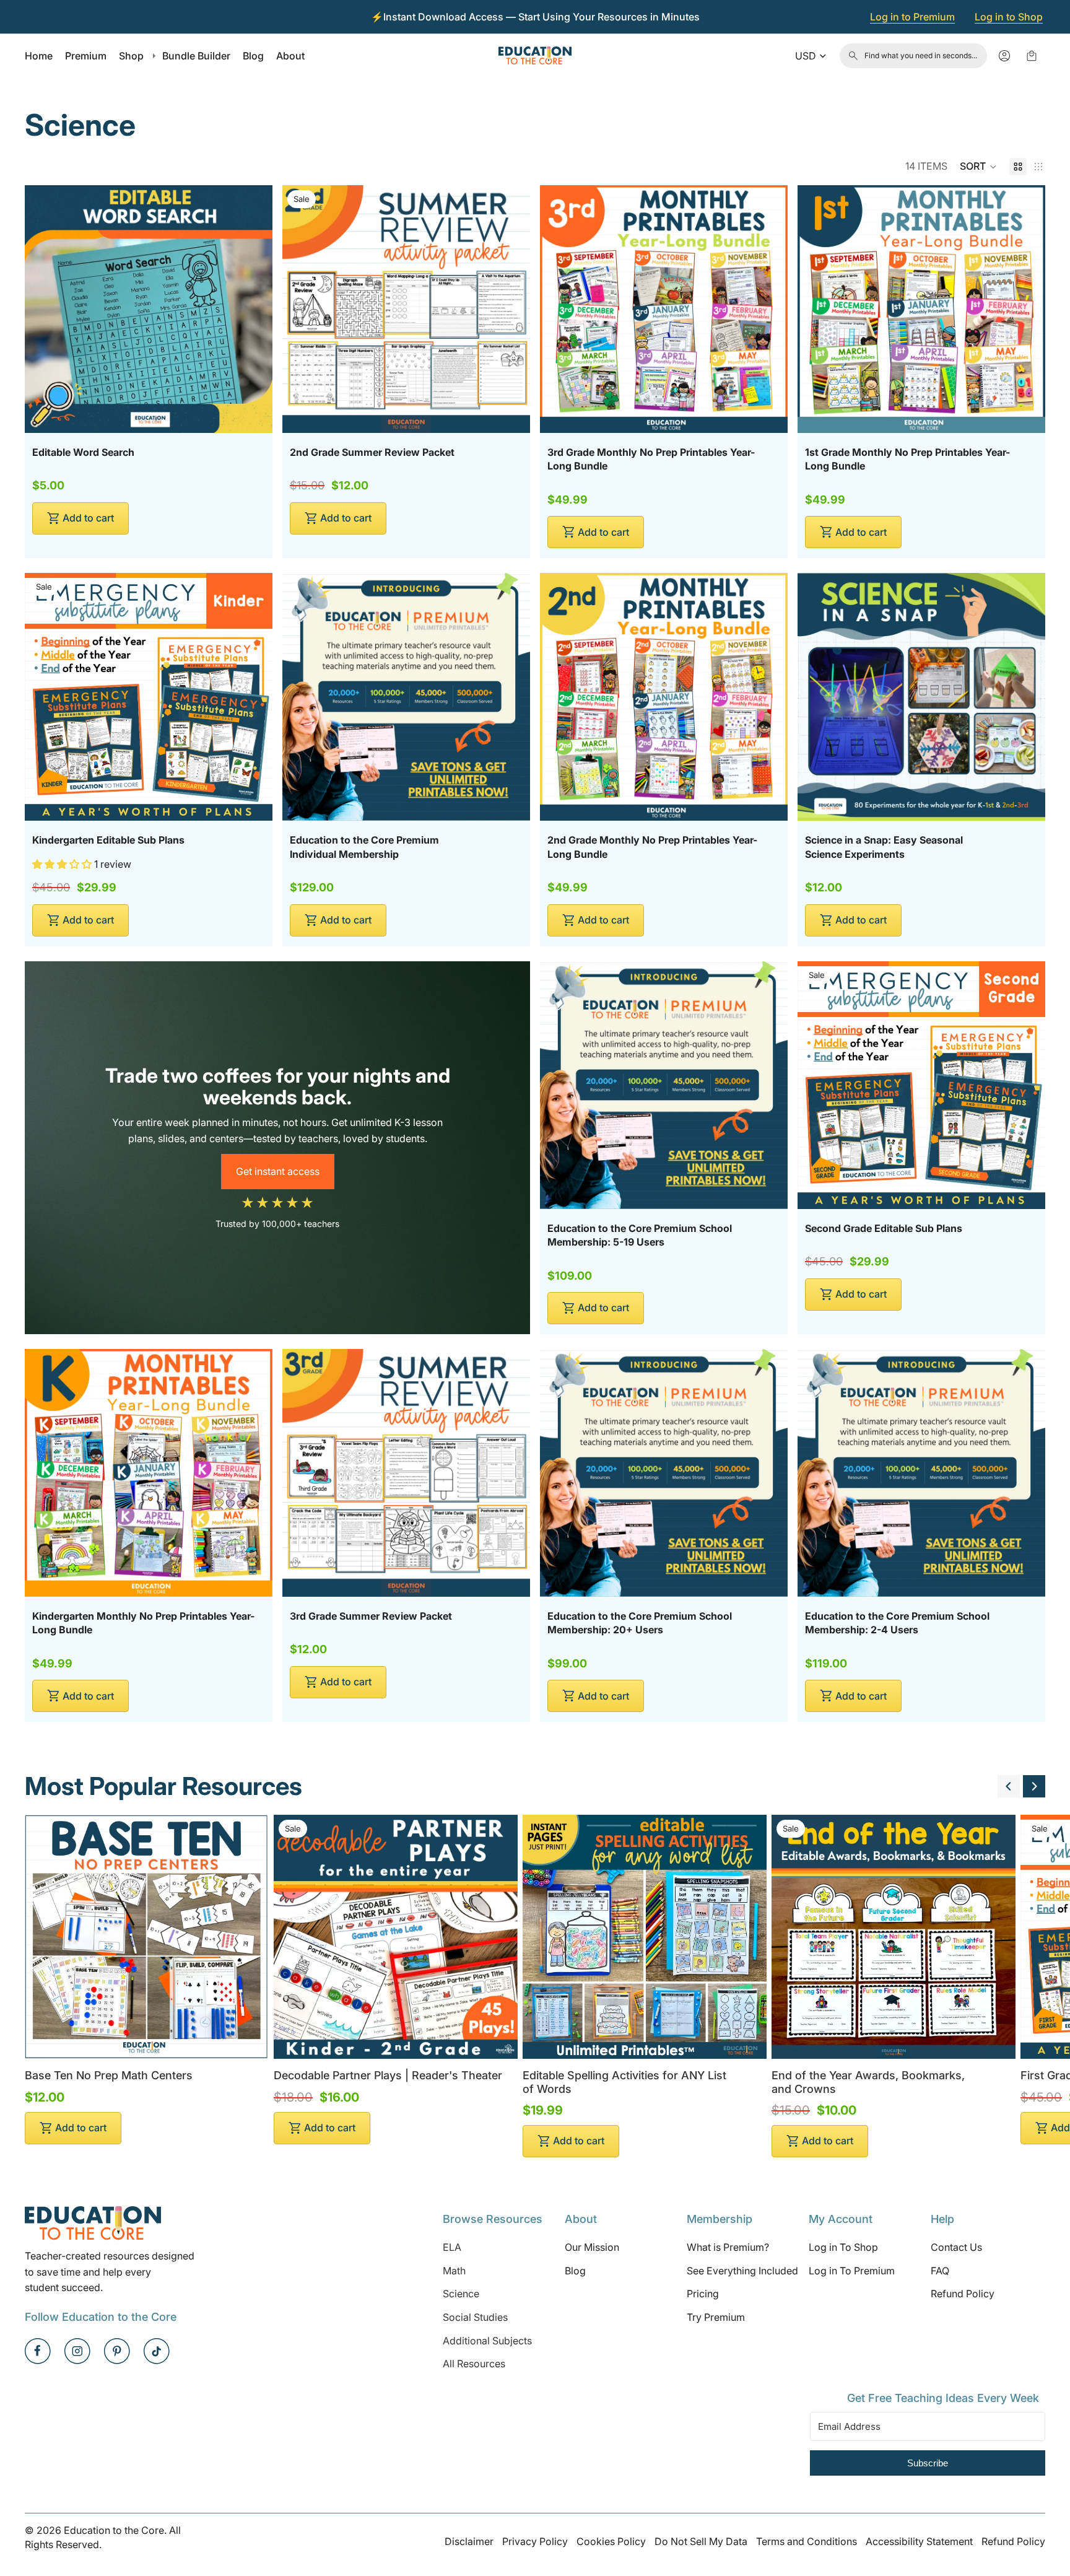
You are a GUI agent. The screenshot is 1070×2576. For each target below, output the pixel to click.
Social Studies (475, 2317)
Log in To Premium (852, 2270)
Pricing (703, 2294)
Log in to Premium (912, 17)
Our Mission (592, 2247)
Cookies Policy (611, 2541)
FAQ (940, 2270)
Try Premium (716, 2317)
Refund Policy (963, 2294)
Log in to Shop (1009, 17)
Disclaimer (469, 2541)
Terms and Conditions (807, 2541)
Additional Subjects (487, 2340)
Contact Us (956, 2247)
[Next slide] (1034, 1786)
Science (461, 2294)
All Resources (474, 2364)
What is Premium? (728, 2247)
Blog (575, 2270)
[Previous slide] (1009, 1786)
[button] (978, 167)
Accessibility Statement (919, 2541)
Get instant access (278, 1171)
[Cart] (1032, 56)
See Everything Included (742, 2270)
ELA (452, 2247)
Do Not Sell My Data (701, 2541)
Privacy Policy (535, 2541)
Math (454, 2270)
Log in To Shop (843, 2247)
